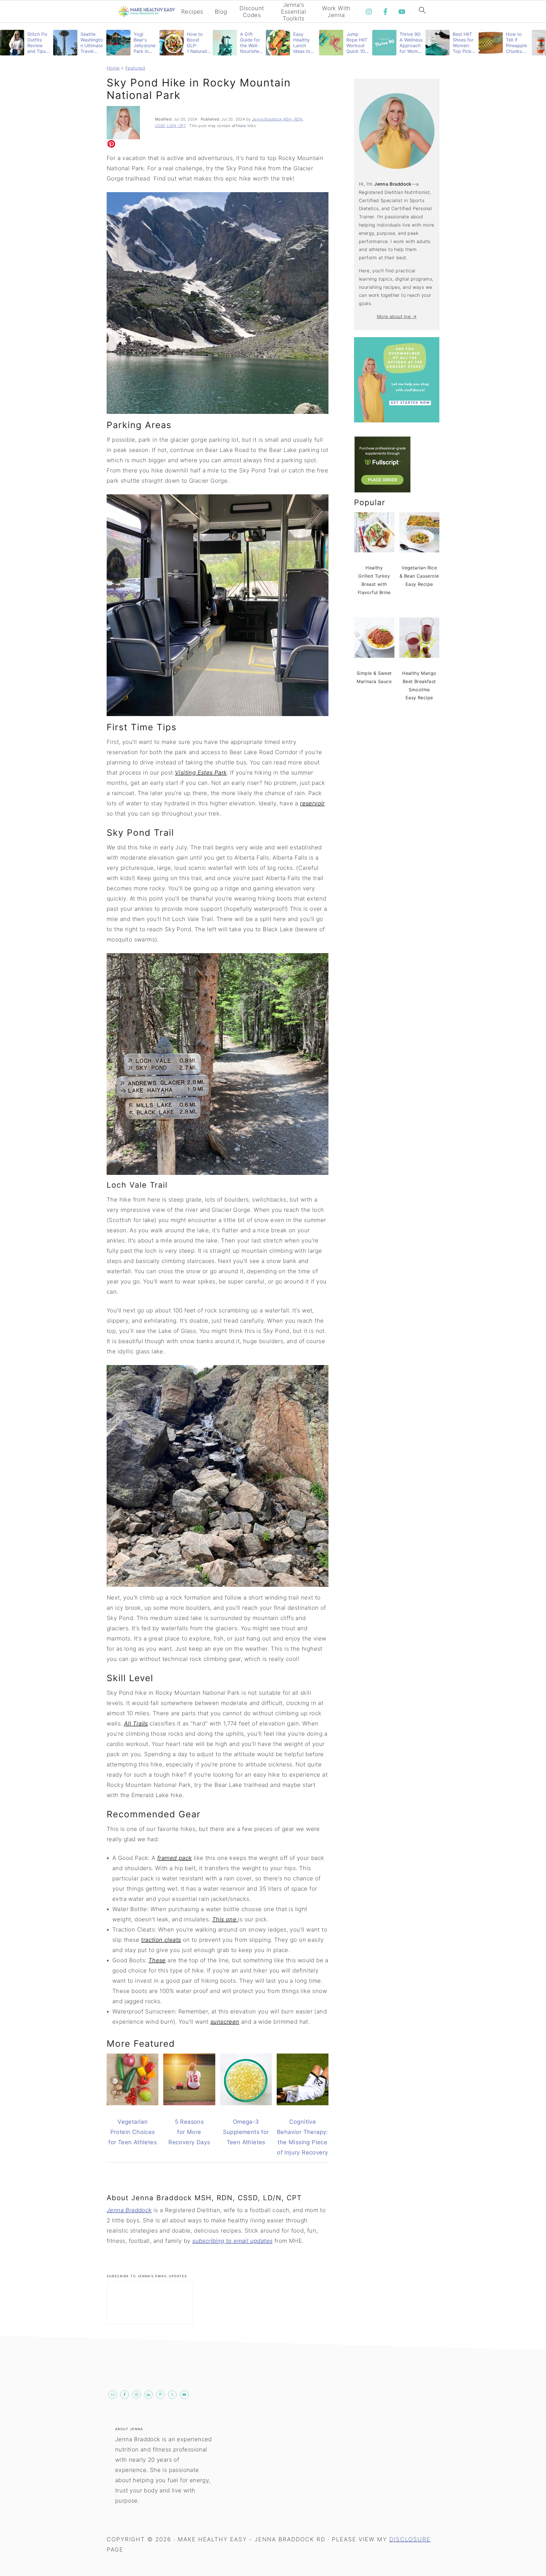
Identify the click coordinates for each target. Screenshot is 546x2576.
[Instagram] (369, 12)
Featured (135, 68)
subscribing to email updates (232, 2241)
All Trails (136, 1723)
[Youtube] (402, 12)
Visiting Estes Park (201, 773)
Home (113, 68)
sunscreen (225, 2022)
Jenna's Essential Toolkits (293, 12)
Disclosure (410, 2539)
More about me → (397, 316)
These (157, 1960)
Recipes (192, 12)
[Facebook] (385, 12)
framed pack (174, 1858)
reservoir (312, 803)
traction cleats (161, 1940)
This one (225, 1919)
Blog (221, 12)
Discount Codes (252, 12)
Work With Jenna (336, 12)
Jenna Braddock (129, 2210)
